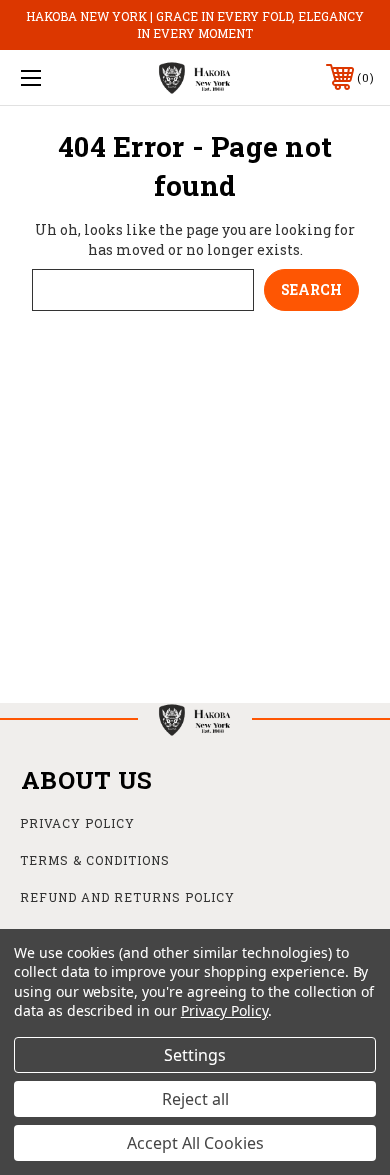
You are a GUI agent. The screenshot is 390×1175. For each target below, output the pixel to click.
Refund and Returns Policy (127, 897)
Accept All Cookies (195, 1143)
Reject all (195, 1099)
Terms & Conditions (95, 860)
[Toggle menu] (56, 77)
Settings (195, 1055)
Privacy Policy (77, 823)
